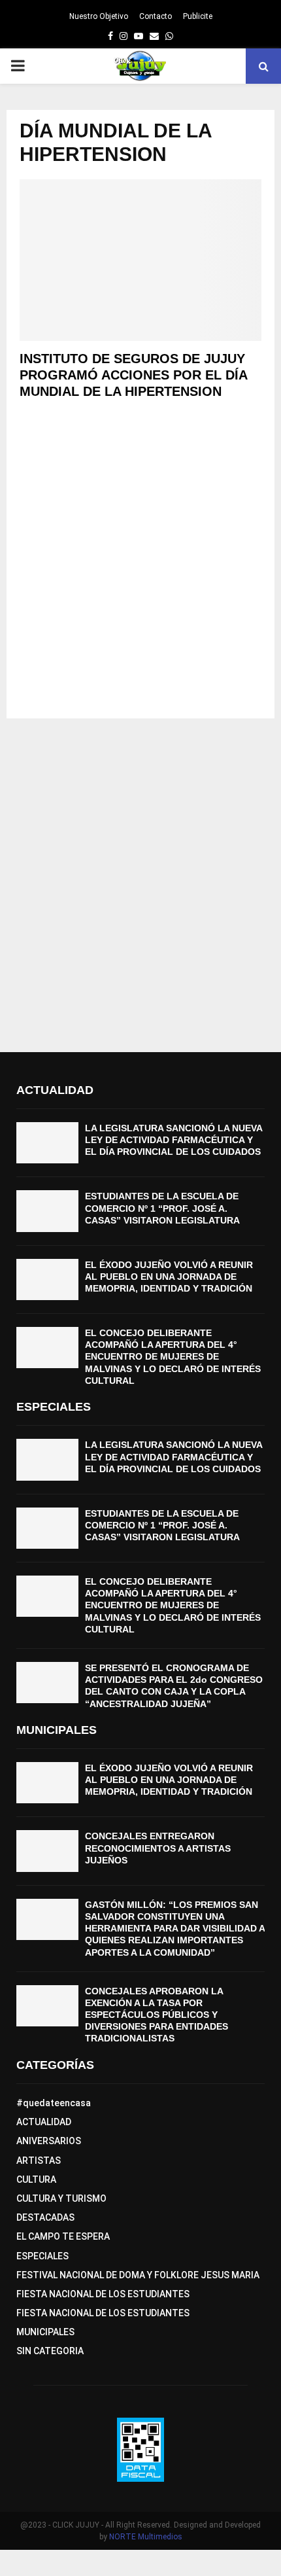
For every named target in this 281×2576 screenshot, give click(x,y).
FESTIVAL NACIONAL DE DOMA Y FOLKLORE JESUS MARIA (138, 2275)
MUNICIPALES (45, 2332)
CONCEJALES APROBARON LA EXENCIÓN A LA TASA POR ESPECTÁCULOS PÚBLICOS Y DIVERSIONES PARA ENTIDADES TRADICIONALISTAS (157, 2015)
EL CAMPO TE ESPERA (63, 2236)
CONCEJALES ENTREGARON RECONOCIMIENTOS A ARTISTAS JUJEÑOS (158, 1848)
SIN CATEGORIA (50, 2351)
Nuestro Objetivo (99, 16)
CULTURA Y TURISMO (61, 2198)
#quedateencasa (54, 2103)
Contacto (156, 16)
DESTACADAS (45, 2217)
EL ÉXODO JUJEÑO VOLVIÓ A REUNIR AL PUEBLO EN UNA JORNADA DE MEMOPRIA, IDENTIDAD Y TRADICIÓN (169, 1277)
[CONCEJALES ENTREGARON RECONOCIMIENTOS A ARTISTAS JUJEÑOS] (47, 1851)
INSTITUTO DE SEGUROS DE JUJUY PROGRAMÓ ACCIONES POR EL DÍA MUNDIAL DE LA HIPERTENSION (133, 375)
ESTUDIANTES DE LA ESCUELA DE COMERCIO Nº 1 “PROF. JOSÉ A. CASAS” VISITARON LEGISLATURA (162, 1208)
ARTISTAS (39, 2161)
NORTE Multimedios (146, 2537)
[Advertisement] (140, 565)
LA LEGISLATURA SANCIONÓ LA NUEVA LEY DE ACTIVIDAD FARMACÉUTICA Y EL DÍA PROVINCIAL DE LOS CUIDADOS (174, 1140)
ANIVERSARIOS (49, 2141)
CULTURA (36, 2179)
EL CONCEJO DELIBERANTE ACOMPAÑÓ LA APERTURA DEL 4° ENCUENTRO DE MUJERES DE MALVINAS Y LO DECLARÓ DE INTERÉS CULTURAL (173, 1357)
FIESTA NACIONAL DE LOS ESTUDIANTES (103, 2294)
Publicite (198, 16)
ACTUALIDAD (44, 2122)
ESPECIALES (42, 2256)
